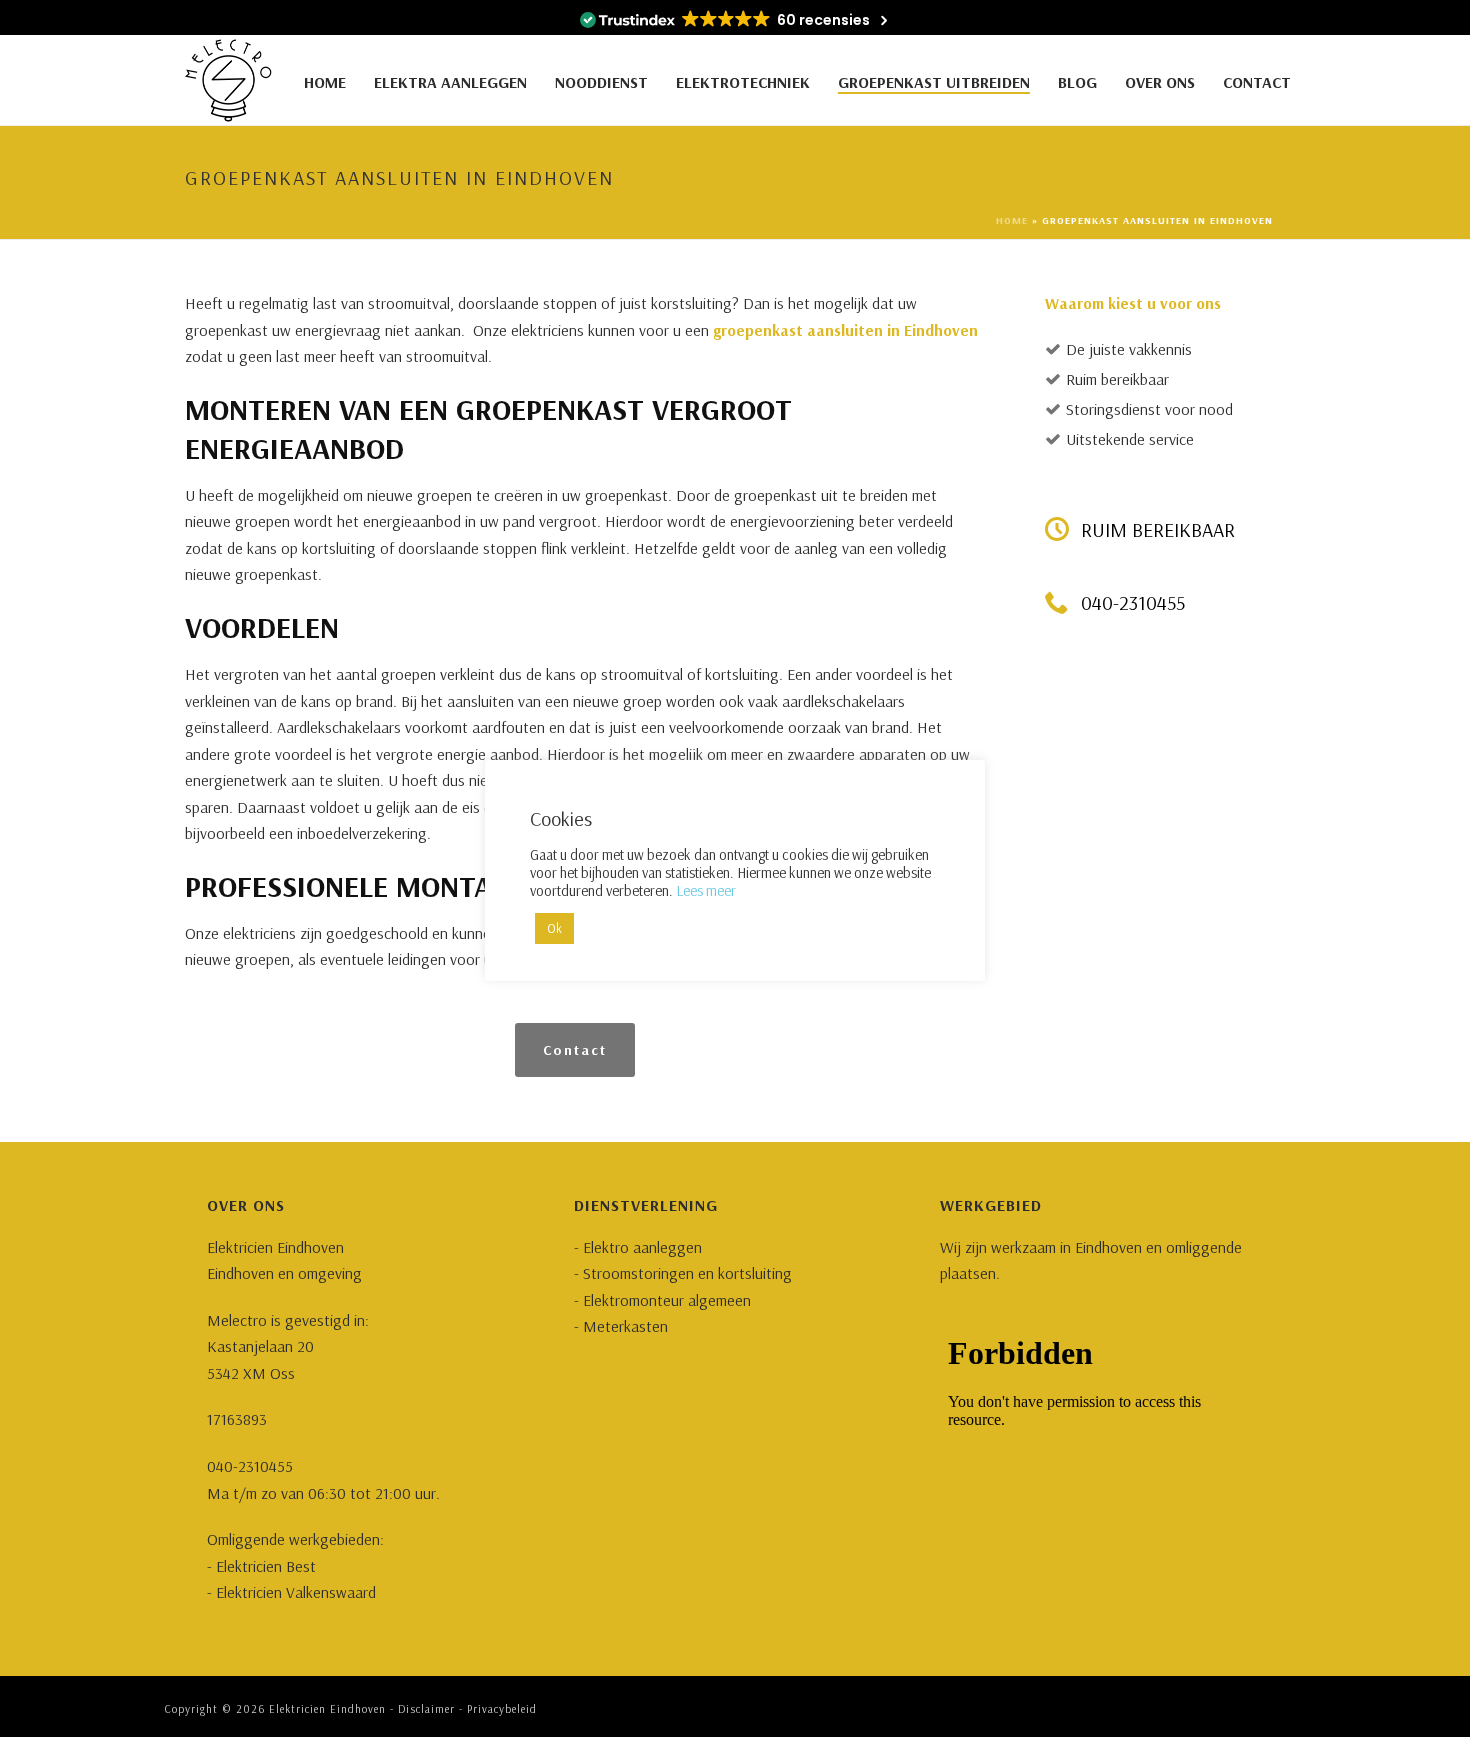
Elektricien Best (266, 1566)
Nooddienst (601, 82)
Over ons (1160, 82)
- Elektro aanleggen (638, 1247)
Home (325, 82)
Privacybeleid (502, 1709)
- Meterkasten (621, 1326)
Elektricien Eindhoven (327, 1709)
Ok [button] (554, 928)
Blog (1077, 82)
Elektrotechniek (743, 82)
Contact (1257, 82)
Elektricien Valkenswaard (296, 1592)
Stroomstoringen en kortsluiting (685, 1273)
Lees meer (706, 890)
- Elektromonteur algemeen (662, 1300)
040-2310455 (250, 1466)
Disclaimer (426, 1709)
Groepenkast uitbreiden (934, 82)
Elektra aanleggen (450, 82)
